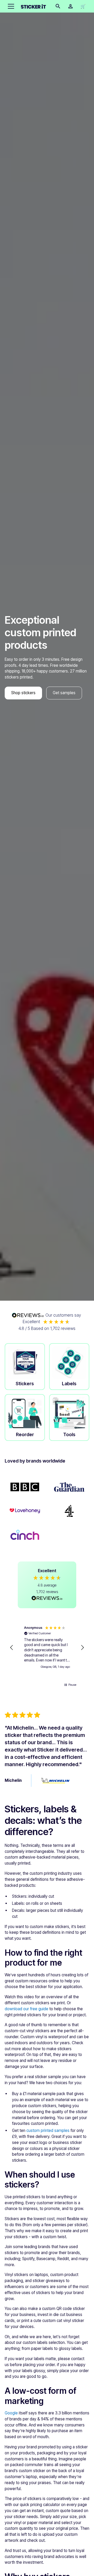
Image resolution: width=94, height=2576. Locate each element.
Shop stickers (23, 693)
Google (11, 2413)
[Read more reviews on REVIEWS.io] (47, 1599)
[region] (47, 1648)
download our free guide (27, 2009)
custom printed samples (48, 2130)
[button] (10, 6)
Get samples (64, 693)
